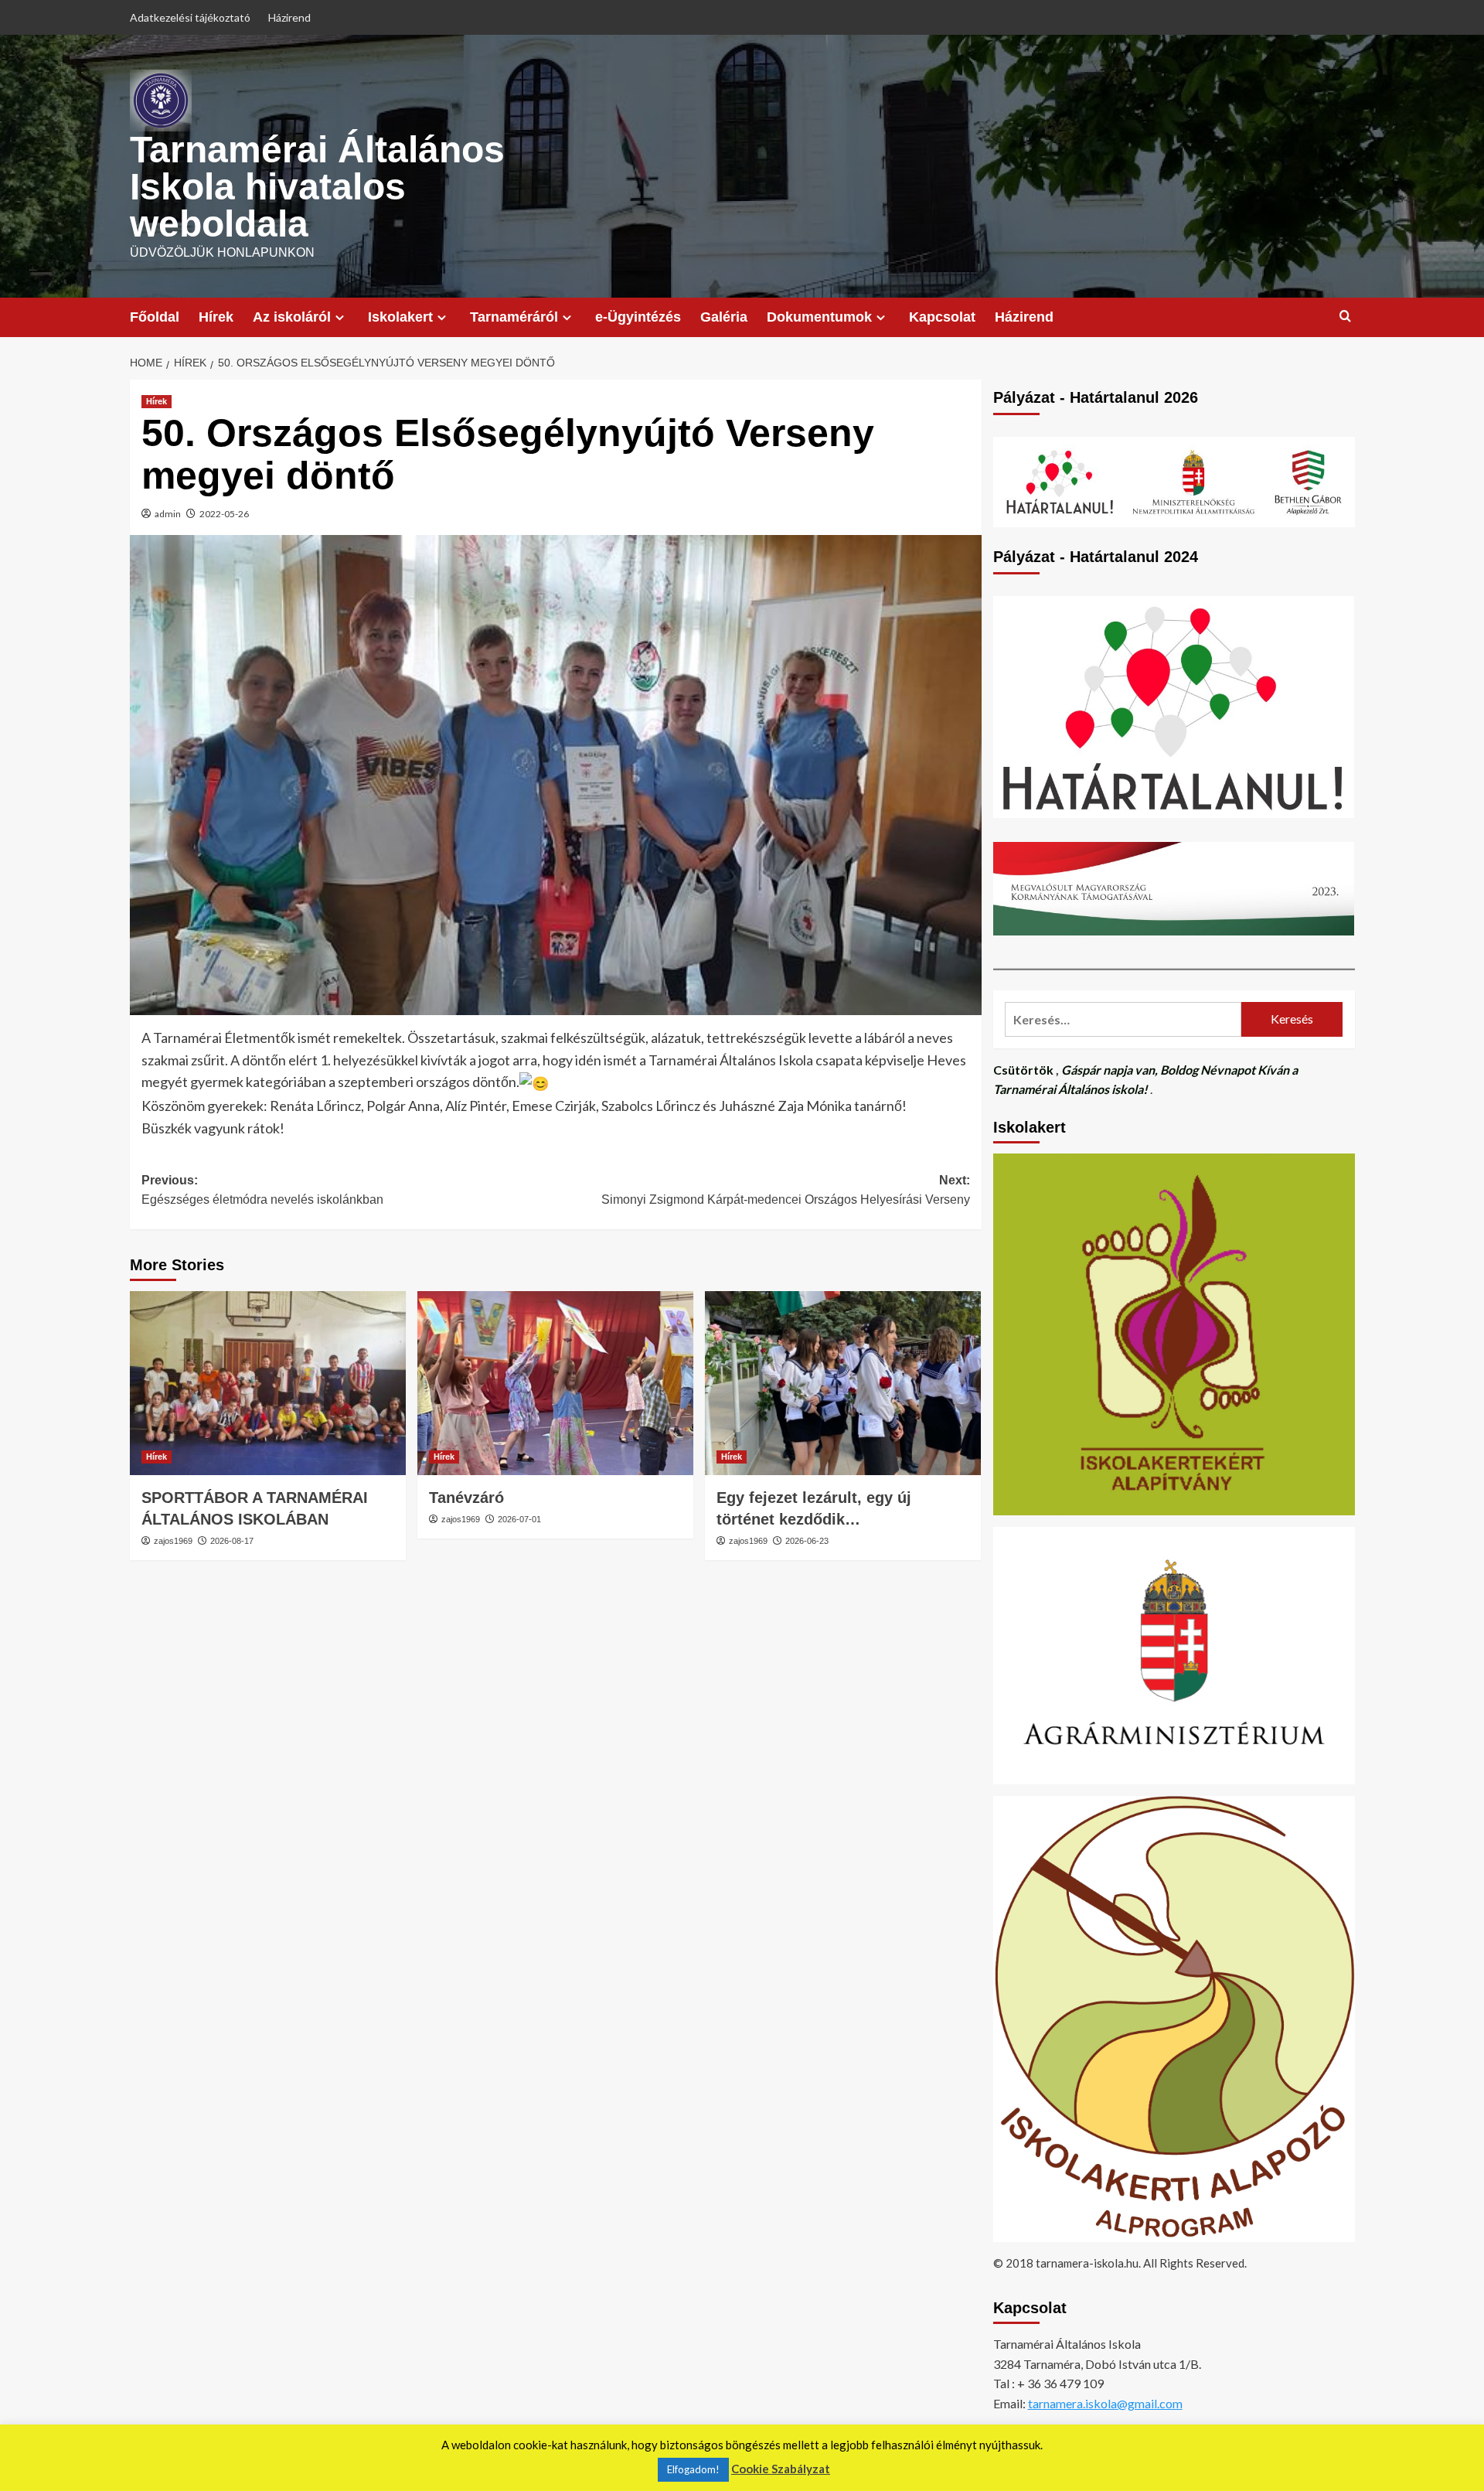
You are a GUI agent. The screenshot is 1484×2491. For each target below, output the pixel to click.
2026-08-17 (232, 1541)
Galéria (724, 317)
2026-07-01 (519, 1519)
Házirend (289, 17)
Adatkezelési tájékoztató (190, 17)
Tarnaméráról (514, 317)
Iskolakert (400, 317)
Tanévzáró (466, 1498)
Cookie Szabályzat (781, 2469)
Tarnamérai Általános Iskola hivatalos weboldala (317, 187)
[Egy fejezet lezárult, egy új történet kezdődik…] (843, 1383)
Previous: (262, 1190)
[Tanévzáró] (555, 1383)
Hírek (216, 317)
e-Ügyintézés (638, 317)
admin (168, 514)
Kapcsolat (942, 317)
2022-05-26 (224, 514)
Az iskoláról (292, 317)
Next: (786, 1190)
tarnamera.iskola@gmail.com (1105, 2403)
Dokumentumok (819, 317)
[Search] (1345, 317)
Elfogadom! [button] (693, 2469)
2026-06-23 (807, 1541)
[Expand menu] (340, 317)
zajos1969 (173, 1541)
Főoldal (155, 317)
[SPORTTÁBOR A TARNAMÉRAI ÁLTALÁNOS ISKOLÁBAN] (268, 1383)
